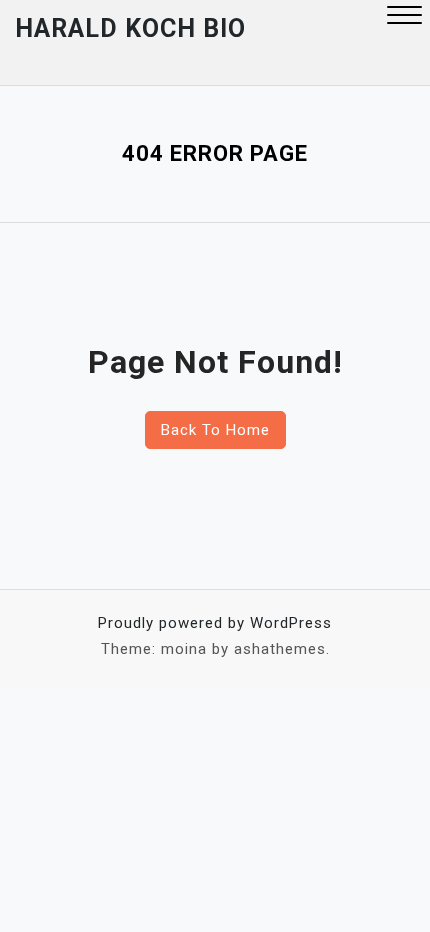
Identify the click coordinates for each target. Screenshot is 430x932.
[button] (404, 17)
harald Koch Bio (130, 28)
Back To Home (215, 430)
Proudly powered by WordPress (215, 623)
